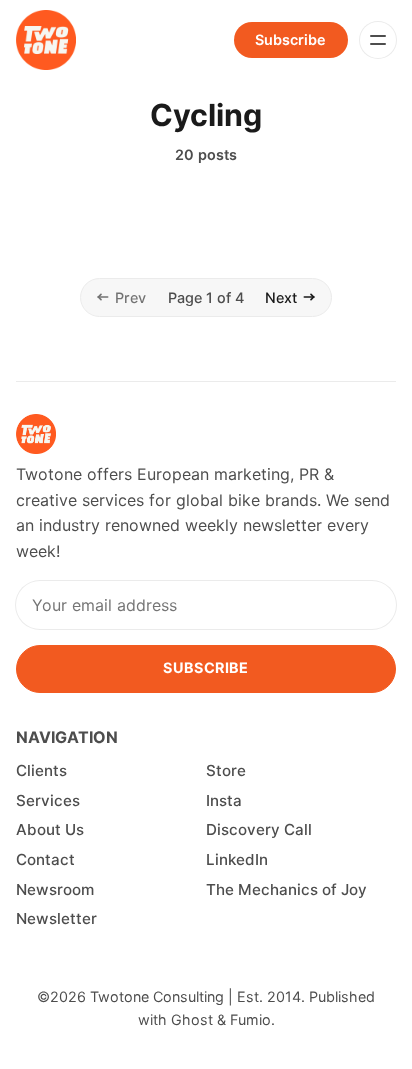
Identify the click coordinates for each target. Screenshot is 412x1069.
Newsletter (56, 918)
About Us (50, 829)
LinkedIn (237, 859)
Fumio (250, 1019)
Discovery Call (259, 829)
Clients (41, 770)
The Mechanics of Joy (286, 889)
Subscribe (290, 39)
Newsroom (55, 889)
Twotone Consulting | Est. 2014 (195, 996)
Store (226, 770)
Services (48, 800)
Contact (45, 859)
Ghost (192, 1019)
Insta (224, 800)
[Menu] (378, 40)
